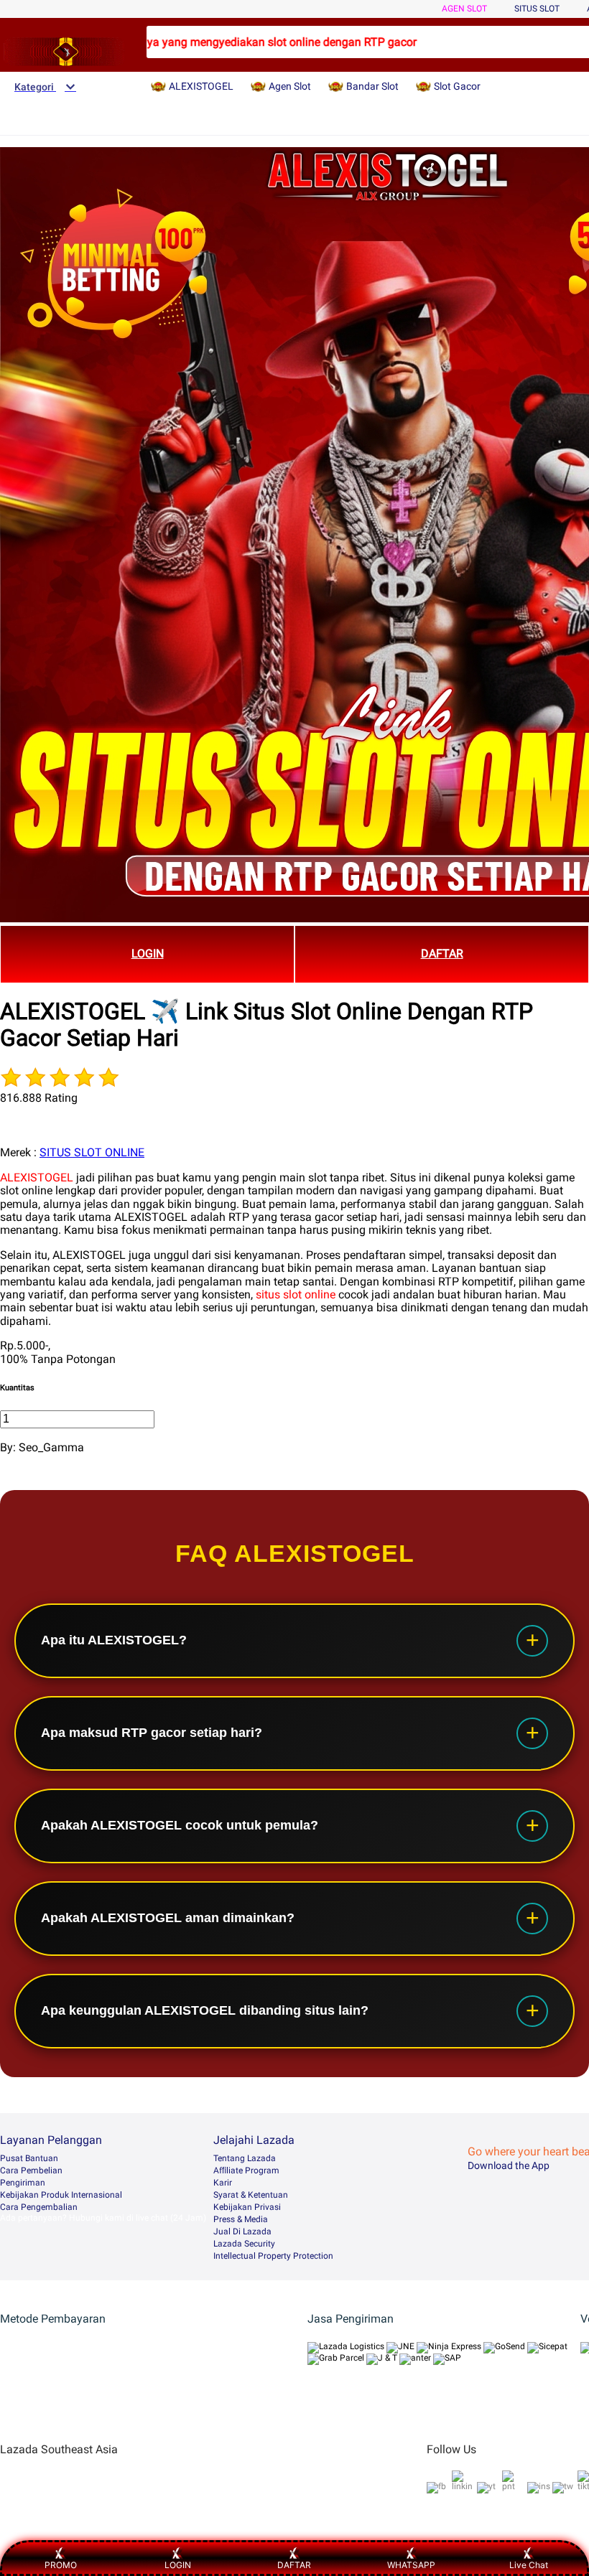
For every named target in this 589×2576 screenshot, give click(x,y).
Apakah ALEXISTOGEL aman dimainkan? (168, 1918)
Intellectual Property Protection (273, 2256)
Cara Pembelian (31, 2170)
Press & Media (241, 2219)
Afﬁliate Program (246, 2170)
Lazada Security (244, 2244)
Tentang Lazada (245, 2158)
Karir (223, 2183)
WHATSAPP (411, 2565)
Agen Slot (464, 9)
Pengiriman (23, 2183)
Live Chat (529, 2565)
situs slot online (296, 1294)
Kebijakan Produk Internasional (61, 2195)
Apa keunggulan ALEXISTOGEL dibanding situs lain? (205, 2010)
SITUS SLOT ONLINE (92, 1152)
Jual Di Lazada (242, 2231)
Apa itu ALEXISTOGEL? (114, 1640)
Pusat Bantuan (29, 2158)
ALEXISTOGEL (37, 1177)
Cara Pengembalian (39, 2207)
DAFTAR (442, 954)
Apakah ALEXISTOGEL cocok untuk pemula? (180, 1825)
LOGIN (148, 954)
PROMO (61, 2565)
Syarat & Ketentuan (251, 2195)
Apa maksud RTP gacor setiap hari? (152, 1733)
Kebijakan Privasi (247, 2207)
